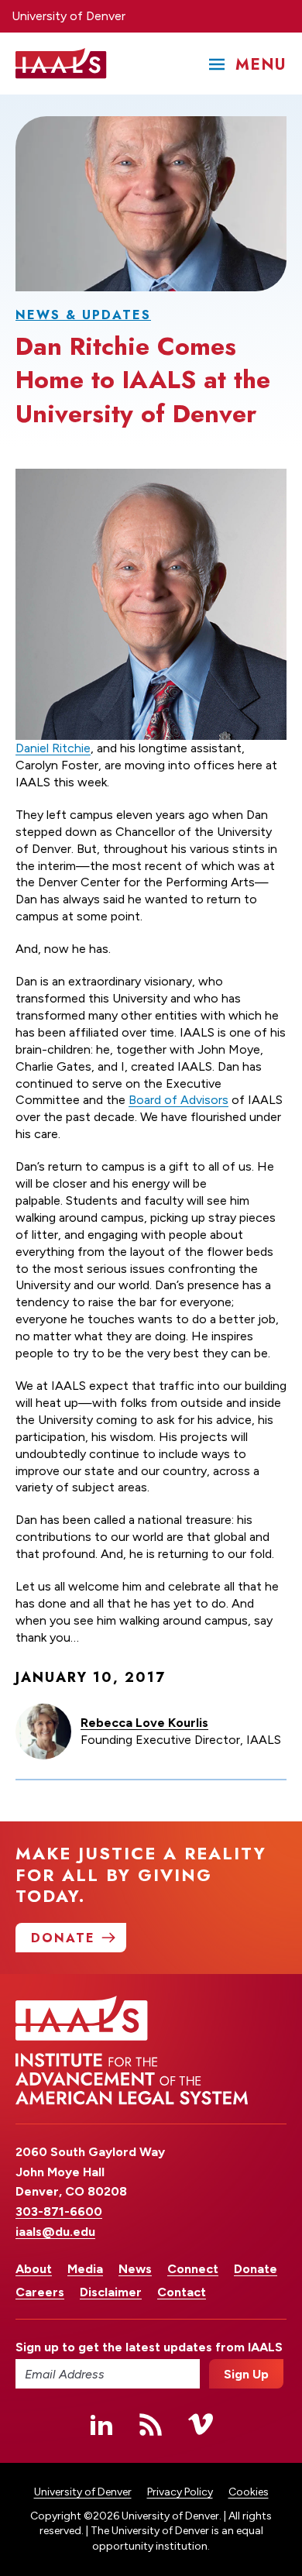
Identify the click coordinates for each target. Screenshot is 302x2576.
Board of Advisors (178, 1100)
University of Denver (69, 16)
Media (85, 2269)
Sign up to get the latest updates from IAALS (108, 2347)
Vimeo (201, 2424)
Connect (193, 2269)
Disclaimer (111, 2292)
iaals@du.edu (55, 2232)
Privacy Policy (180, 2492)
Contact (182, 2292)
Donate (256, 2269)
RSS (151, 2424)
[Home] (61, 64)
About (34, 2269)
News (135, 2269)
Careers (40, 2292)
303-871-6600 (59, 2211)
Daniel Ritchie (53, 748)
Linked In (101, 2424)
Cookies (249, 2492)
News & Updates (83, 315)
